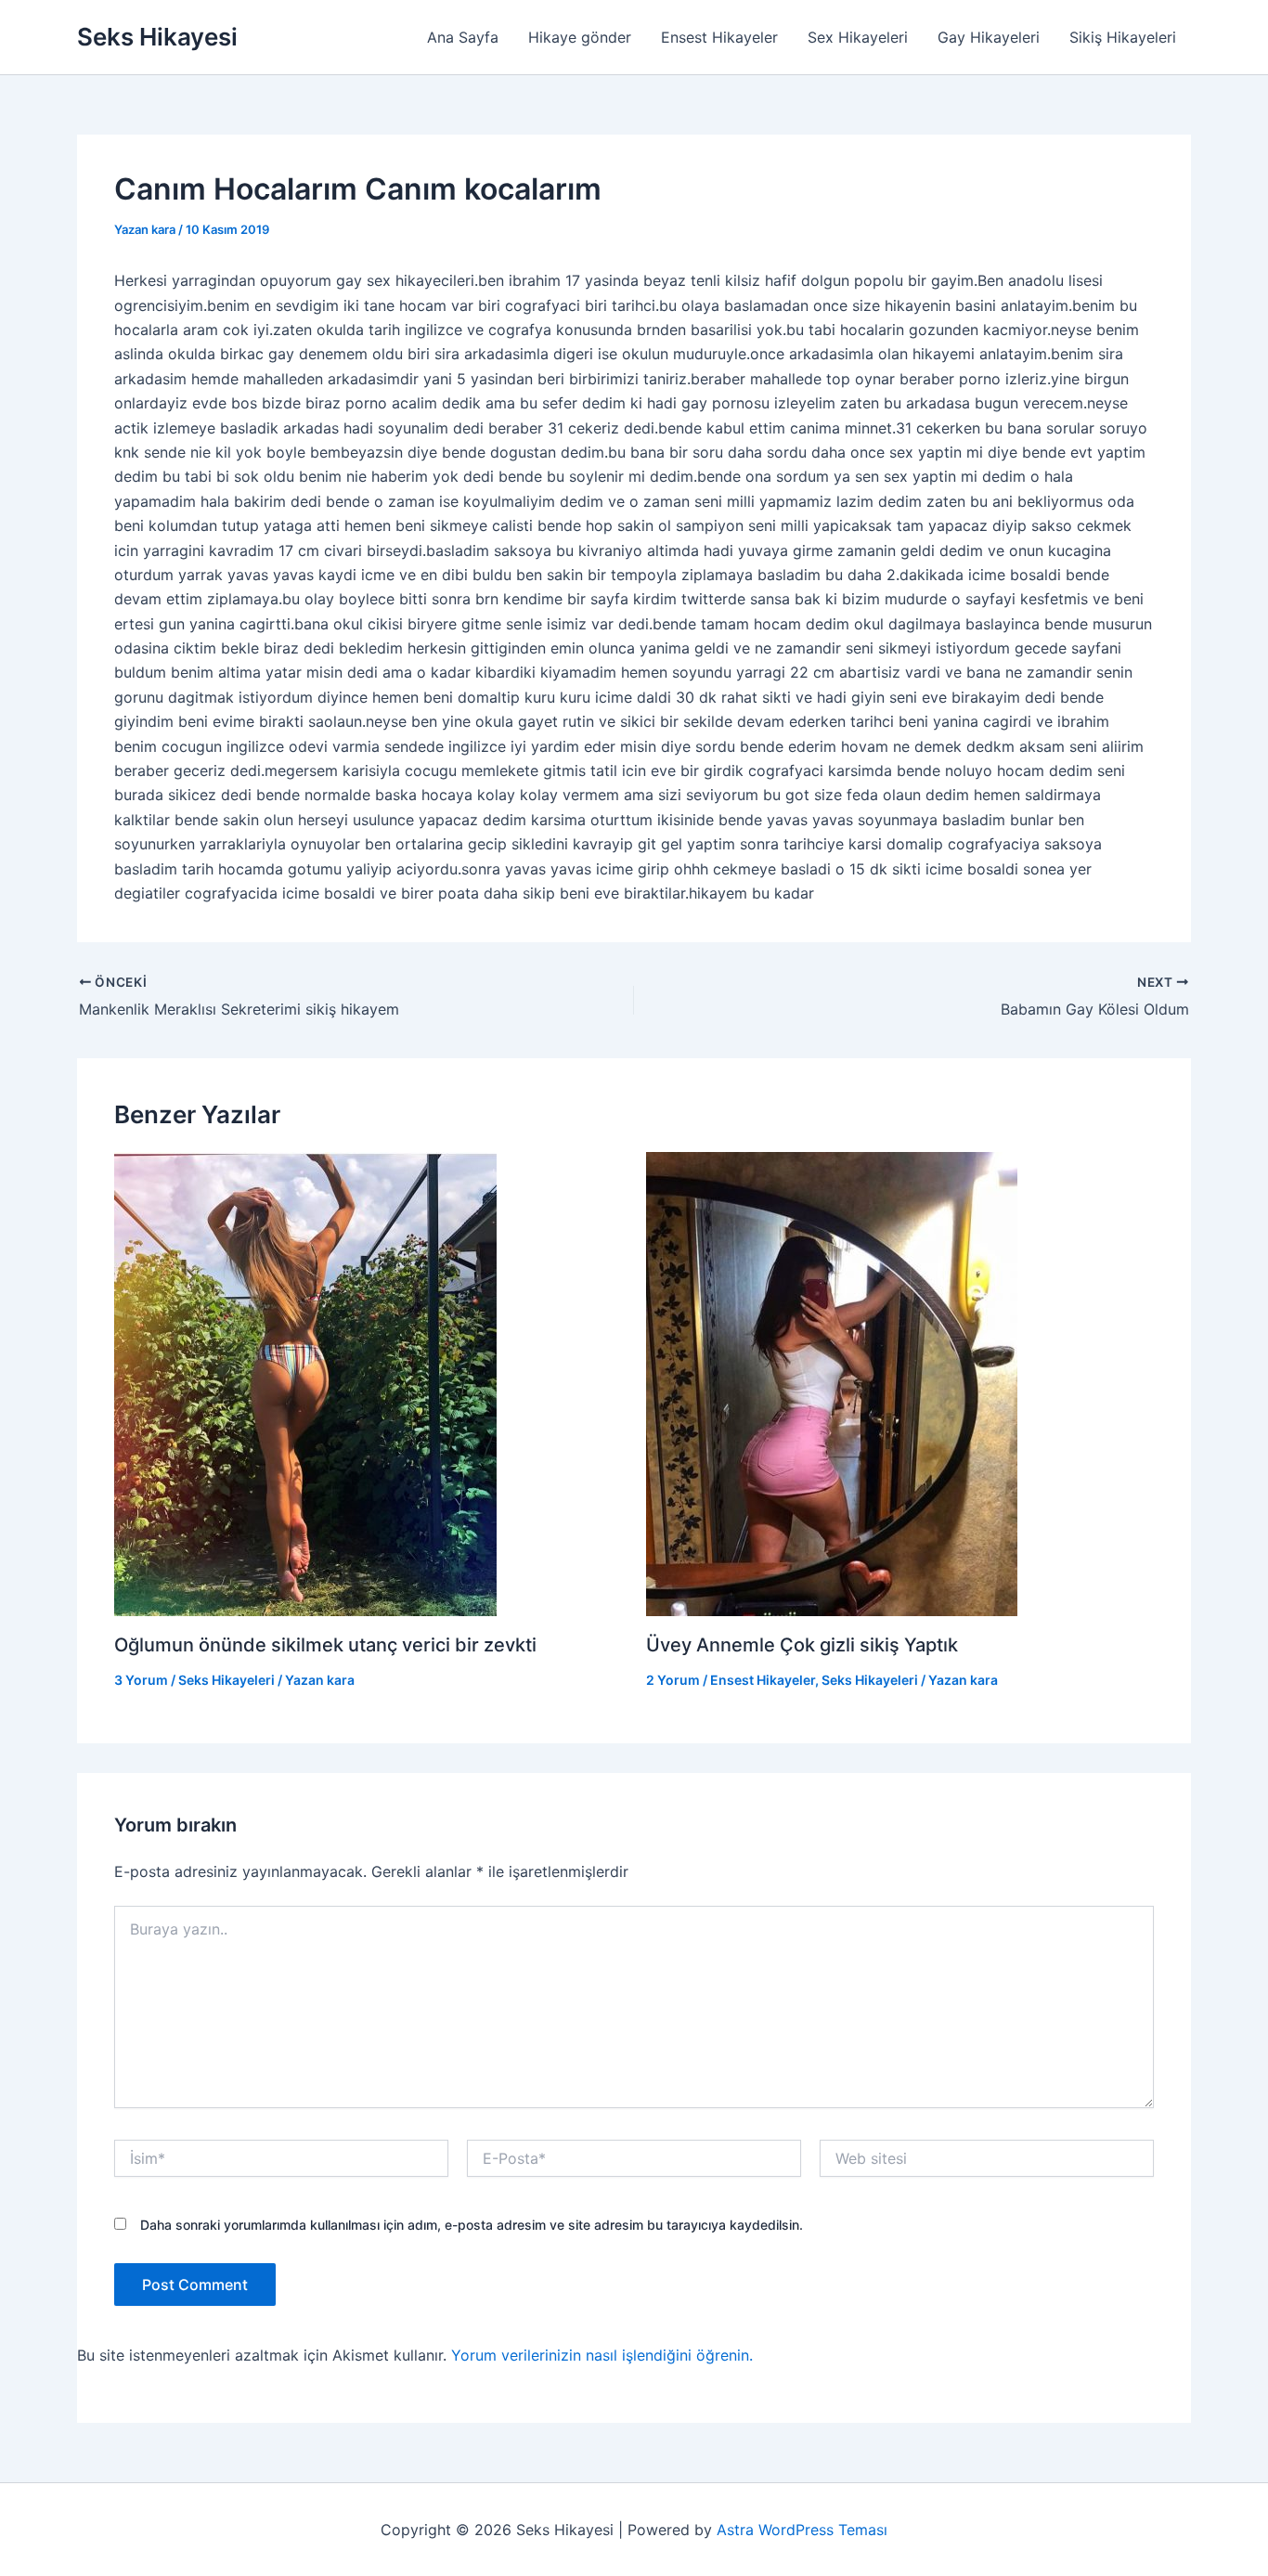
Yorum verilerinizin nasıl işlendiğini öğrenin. (602, 2355)
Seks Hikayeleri (226, 1680)
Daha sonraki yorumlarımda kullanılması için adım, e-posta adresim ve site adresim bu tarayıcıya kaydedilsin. (472, 2225)
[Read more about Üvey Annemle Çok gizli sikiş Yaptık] (832, 1383)
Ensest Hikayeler (719, 37)
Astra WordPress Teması (802, 2530)
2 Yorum (673, 1680)
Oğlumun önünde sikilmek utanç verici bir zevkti (325, 1645)
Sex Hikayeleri (858, 37)
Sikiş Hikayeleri (1123, 37)
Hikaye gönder (580, 37)
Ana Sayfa (463, 37)
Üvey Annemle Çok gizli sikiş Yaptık (802, 1645)
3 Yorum (141, 1680)
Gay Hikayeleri (989, 37)
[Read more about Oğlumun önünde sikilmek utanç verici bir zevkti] (305, 1383)
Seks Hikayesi (157, 37)
